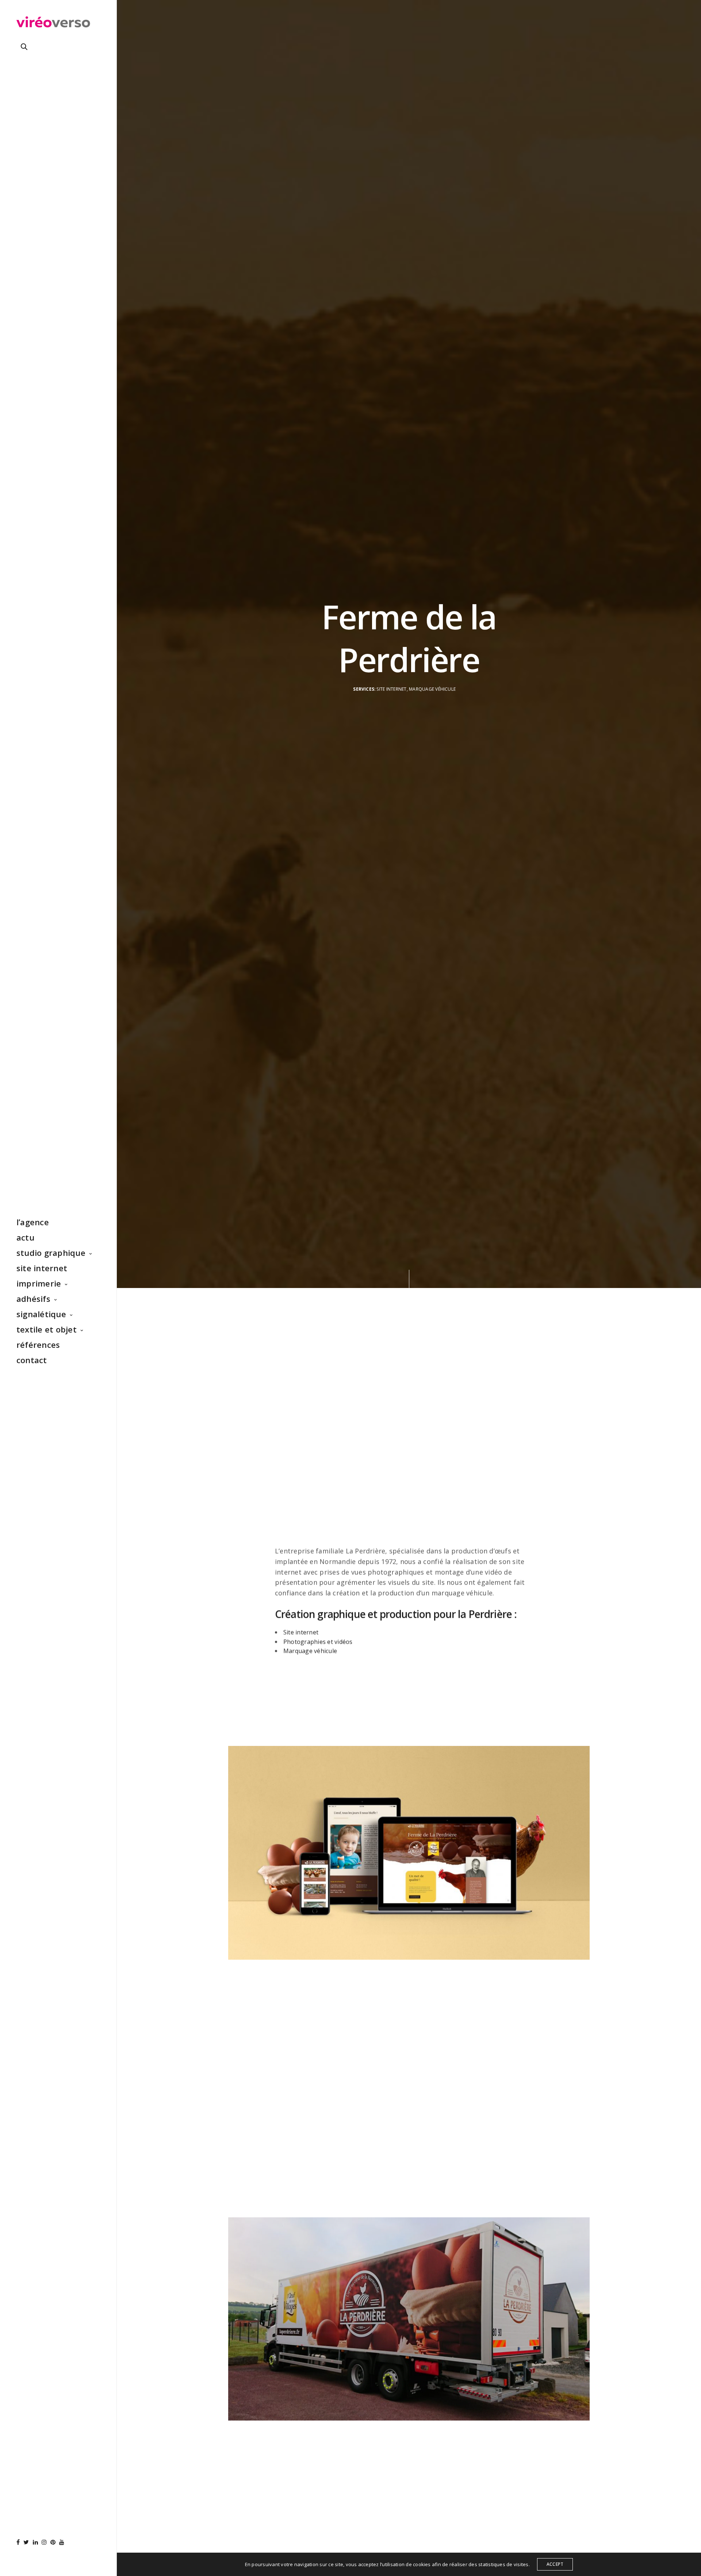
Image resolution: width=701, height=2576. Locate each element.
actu (25, 1237)
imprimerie (39, 1283)
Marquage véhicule (310, 1651)
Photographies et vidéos (318, 1642)
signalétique (41, 1314)
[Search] (24, 47)
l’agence (33, 1222)
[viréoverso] (53, 24)
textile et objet (47, 1329)
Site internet (301, 1632)
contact (32, 1360)
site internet (42, 1268)
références (38, 1345)
